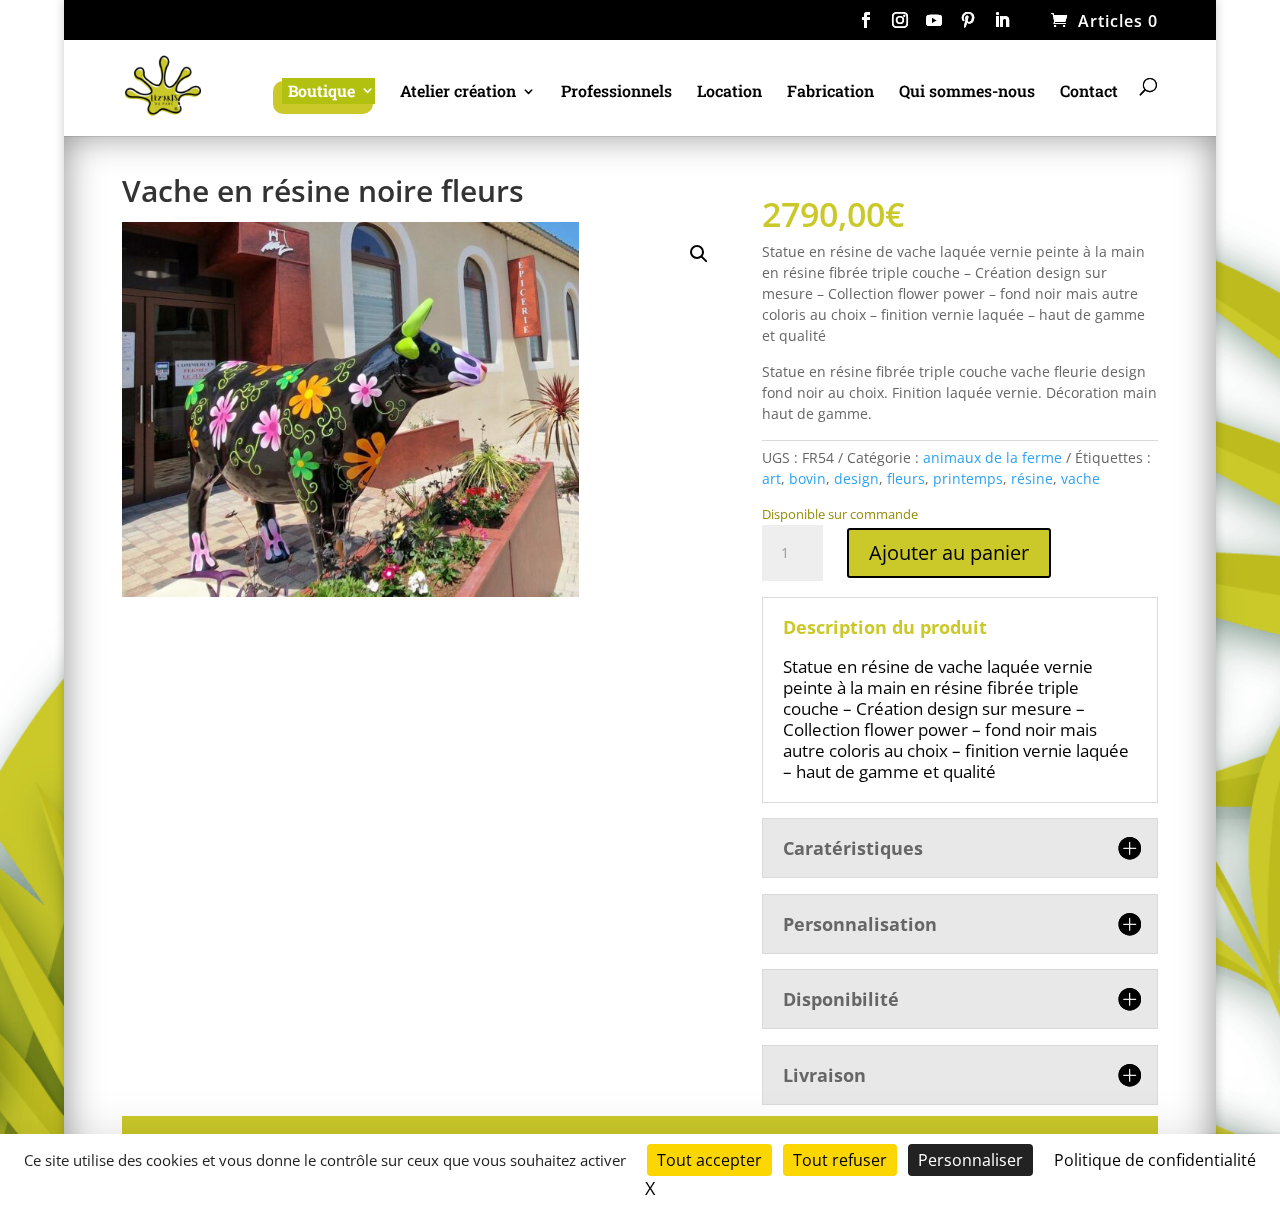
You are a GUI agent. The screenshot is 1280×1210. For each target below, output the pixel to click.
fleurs (906, 478)
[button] (699, 254)
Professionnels (616, 92)
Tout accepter (709, 1160)
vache (1080, 478)
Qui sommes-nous (967, 92)
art (771, 478)
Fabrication (830, 92)
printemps (968, 478)
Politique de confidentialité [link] (1155, 1160)
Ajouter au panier (949, 552)
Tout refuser (840, 1160)
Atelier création (458, 92)
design (856, 478)
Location (729, 92)
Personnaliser (970, 1160)
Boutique (321, 90)
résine (1032, 478)
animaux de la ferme (992, 457)
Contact (1089, 92)
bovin (807, 478)
